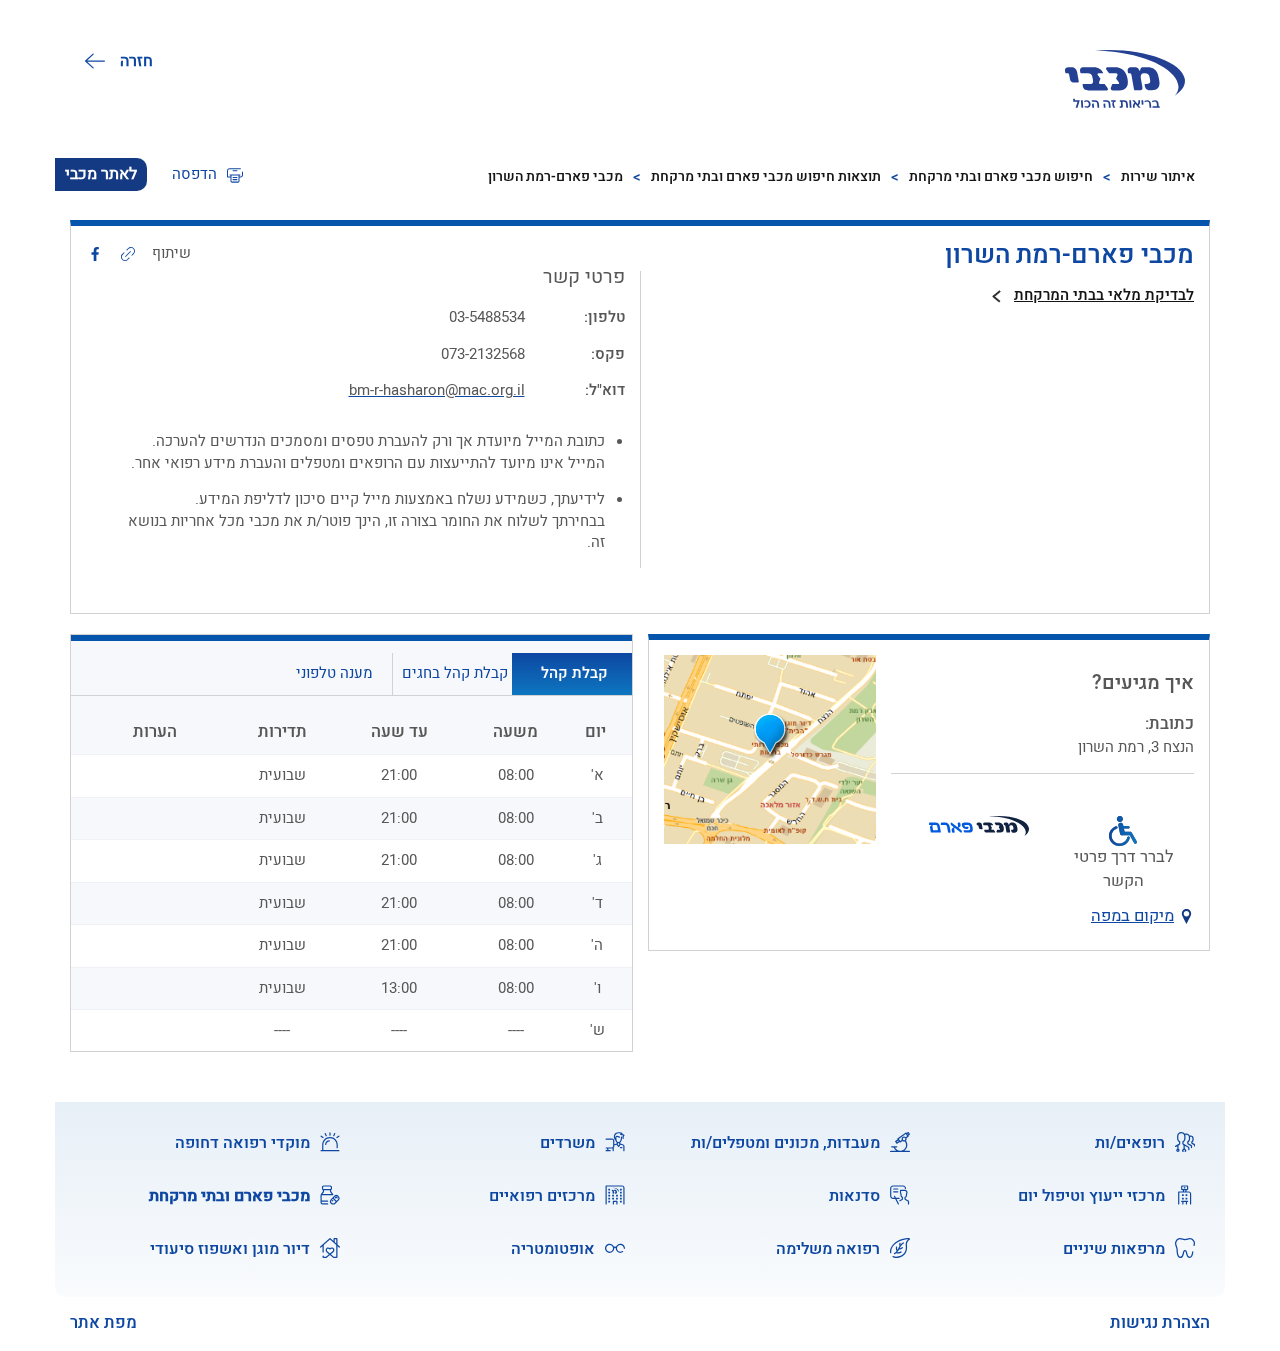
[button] (207, 174)
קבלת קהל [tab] (574, 673)
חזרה (136, 61)
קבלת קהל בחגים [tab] (455, 673)
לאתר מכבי (101, 174)
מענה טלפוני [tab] (334, 673)
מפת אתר (103, 1323)
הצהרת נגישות (1160, 1323)
